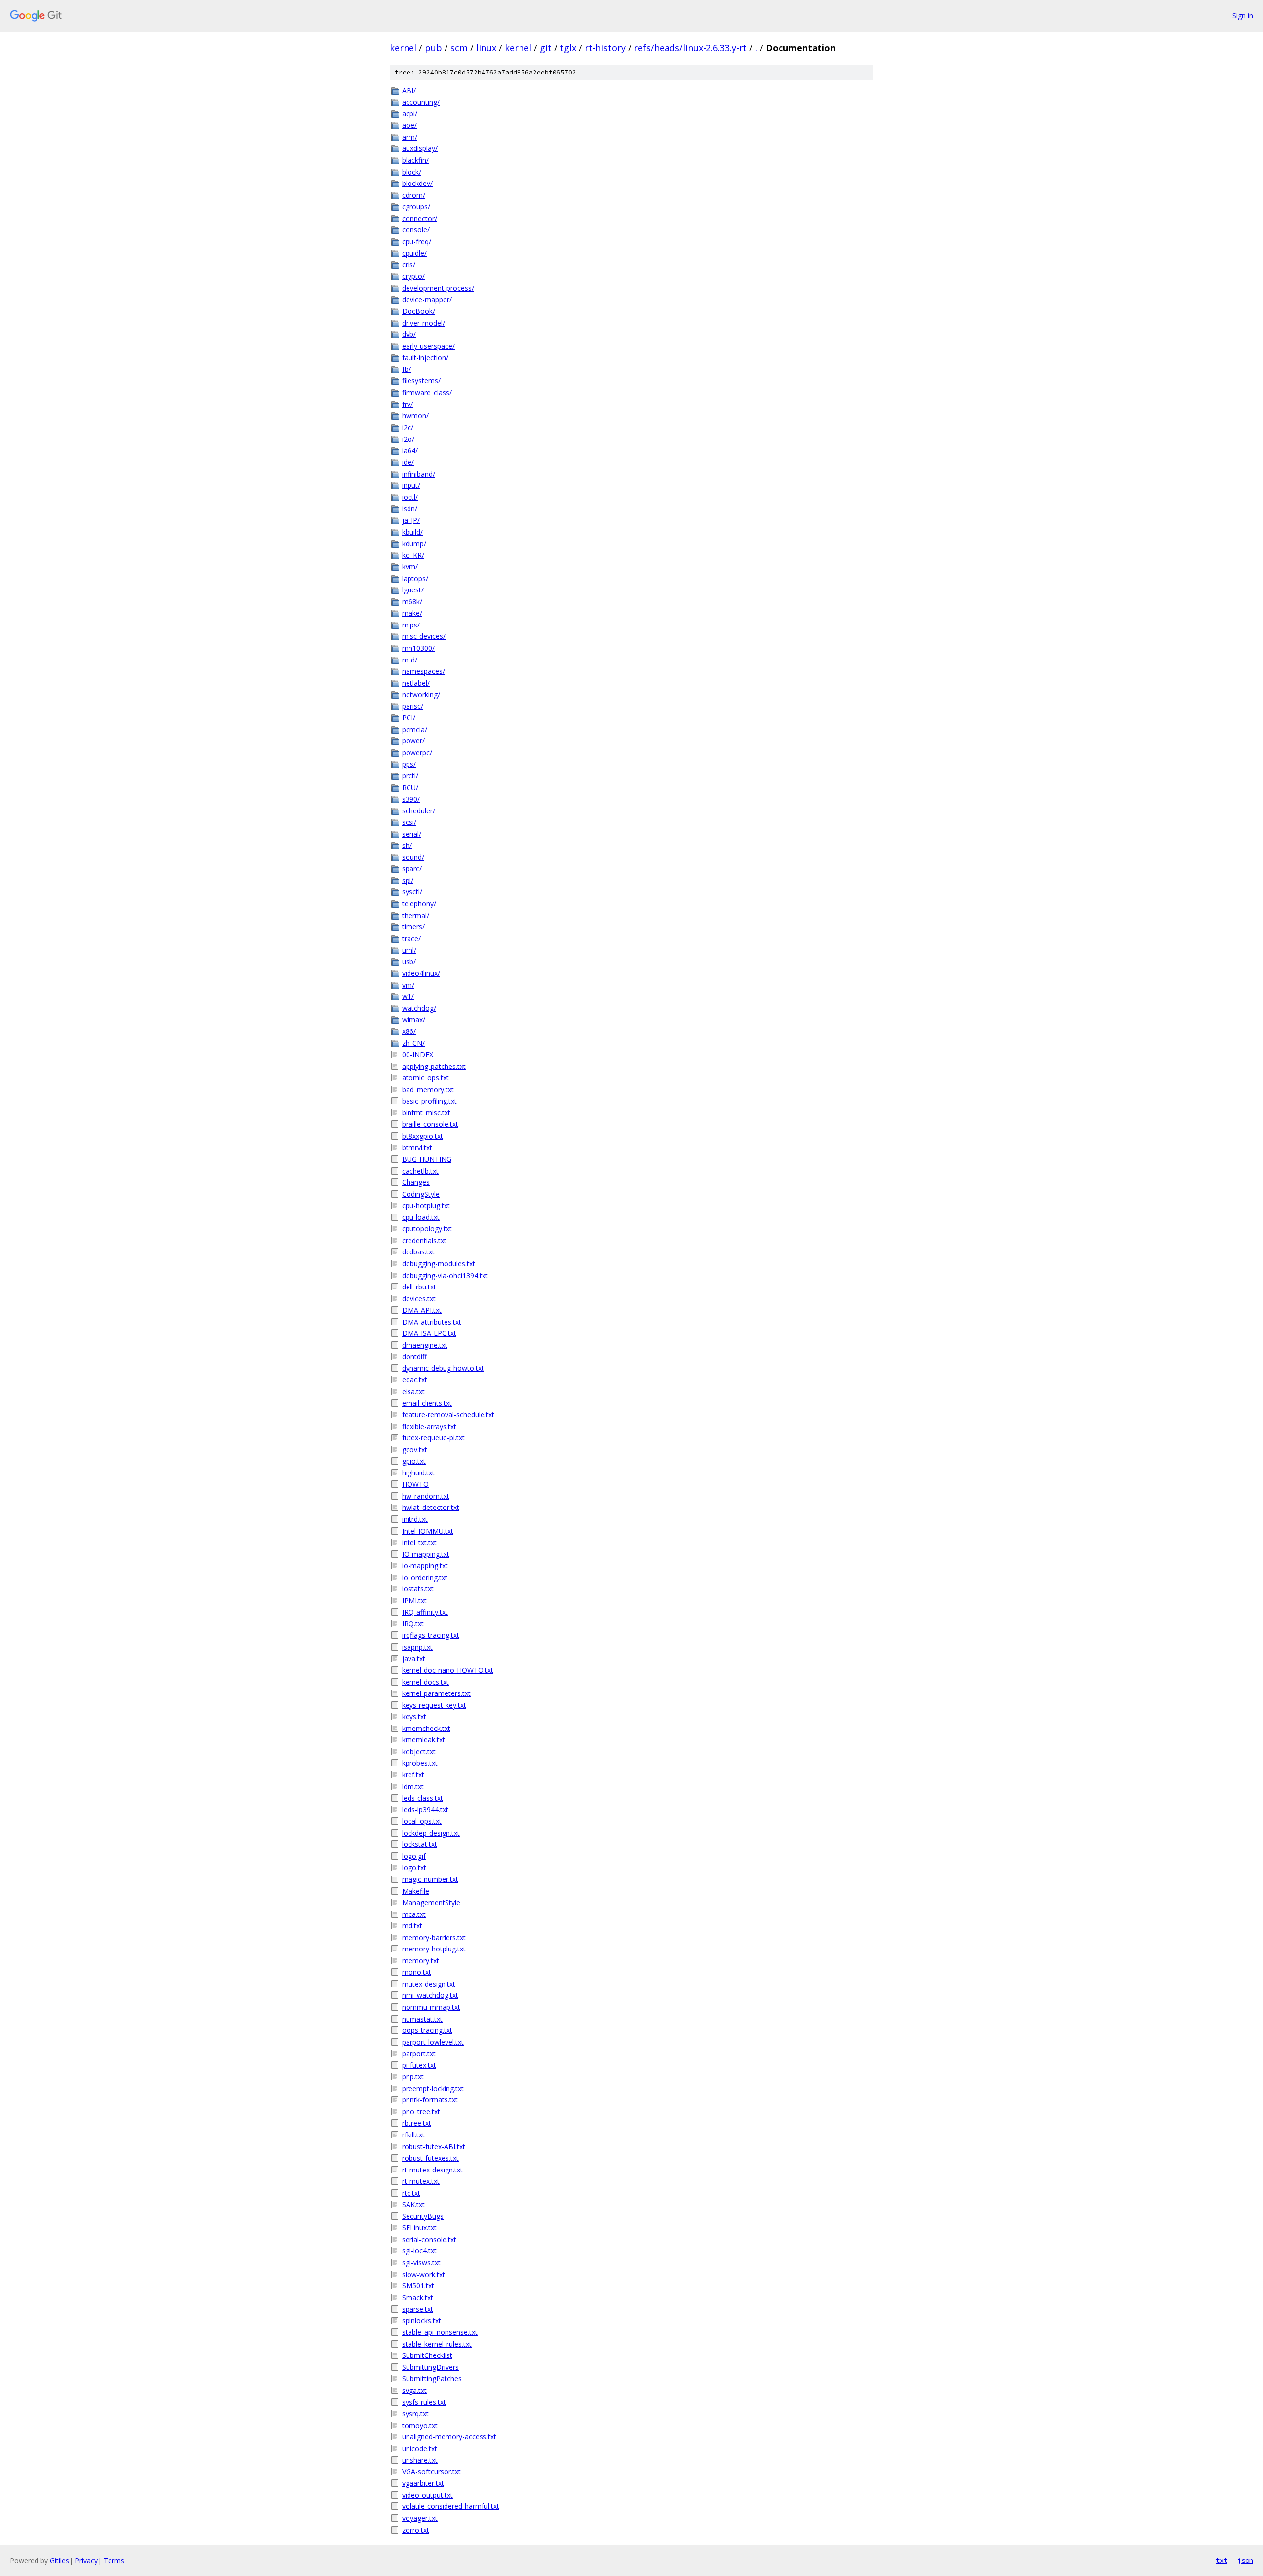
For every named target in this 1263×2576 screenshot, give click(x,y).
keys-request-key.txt (434, 1705)
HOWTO (415, 1484)
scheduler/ (419, 811)
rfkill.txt (413, 2135)
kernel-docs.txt (426, 1682)
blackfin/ (415, 160)
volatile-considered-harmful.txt (451, 2506)
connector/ (420, 218)
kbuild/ (412, 532)
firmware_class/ (427, 392)
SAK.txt (413, 2204)
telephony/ (419, 903)
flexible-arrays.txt (429, 1426)
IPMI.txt (414, 1601)
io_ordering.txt (425, 1577)
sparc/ (412, 868)
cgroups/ (416, 206)
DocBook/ (419, 311)
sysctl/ (412, 892)
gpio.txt (414, 1461)
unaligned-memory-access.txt (449, 2437)
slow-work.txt (424, 2274)
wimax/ (414, 1019)
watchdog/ (419, 1008)
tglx (568, 48)
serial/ (412, 834)
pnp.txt (413, 2077)
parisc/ (413, 706)
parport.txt (419, 2053)
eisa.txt (413, 1391)
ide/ (408, 462)
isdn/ (410, 508)
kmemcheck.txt (426, 1728)
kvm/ (410, 567)
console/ (416, 230)
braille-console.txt (430, 1124)
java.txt (414, 1659)
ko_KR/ (413, 555)
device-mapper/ (427, 300)
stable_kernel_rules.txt (437, 2344)
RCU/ (410, 788)
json (1245, 2560)
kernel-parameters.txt (436, 1693)
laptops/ (415, 578)
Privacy (86, 2560)
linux (486, 48)
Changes (416, 1182)
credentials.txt (424, 1240)
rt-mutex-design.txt (432, 2170)
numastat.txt (422, 2019)
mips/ (411, 625)
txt (1222, 2560)
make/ (412, 613)
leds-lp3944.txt (425, 1810)
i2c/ (408, 427)
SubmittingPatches (432, 2378)
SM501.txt (418, 2286)
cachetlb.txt (420, 1171)
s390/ (411, 799)
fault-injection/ (425, 357)
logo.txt (414, 1867)
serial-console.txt (429, 2239)
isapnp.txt (417, 1647)
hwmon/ (415, 416)
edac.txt (415, 1380)
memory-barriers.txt (434, 1937)
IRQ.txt (413, 1624)
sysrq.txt (415, 2413)
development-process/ (438, 288)
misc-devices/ (424, 636)
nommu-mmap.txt (431, 2007)
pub (433, 48)
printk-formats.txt (430, 2100)
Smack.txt (418, 2298)
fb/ (407, 369)
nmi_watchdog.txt (430, 1995)
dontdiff (414, 1356)
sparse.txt (418, 2309)
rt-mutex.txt (421, 2181)
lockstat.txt (420, 1844)
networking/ (421, 694)
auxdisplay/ (420, 148)
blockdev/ (417, 183)
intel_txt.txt (419, 1542)
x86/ (409, 1031)
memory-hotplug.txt (434, 1949)
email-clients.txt (427, 1403)
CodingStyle (421, 1194)
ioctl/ (410, 497)
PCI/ (409, 718)
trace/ (411, 938)
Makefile (416, 1891)
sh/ (407, 845)
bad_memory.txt (428, 1089)
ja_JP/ (411, 520)
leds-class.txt (423, 1798)
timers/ (413, 927)
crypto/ (413, 276)
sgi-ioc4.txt (419, 2251)
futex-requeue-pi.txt (433, 1438)
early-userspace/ (428, 346)
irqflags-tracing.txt (431, 1635)
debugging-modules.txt (439, 1264)
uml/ (409, 950)
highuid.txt (418, 1473)
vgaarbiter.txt (423, 2483)
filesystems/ (421, 381)
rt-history (605, 48)
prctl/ (410, 776)
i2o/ (408, 439)
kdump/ (414, 543)
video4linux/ (421, 973)
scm (459, 48)
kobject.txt (419, 1751)
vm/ (408, 985)
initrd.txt (415, 1519)
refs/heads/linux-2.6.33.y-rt (690, 48)
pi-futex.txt (419, 2065)
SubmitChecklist (427, 2355)
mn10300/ (418, 648)
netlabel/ (416, 683)
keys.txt (414, 1716)
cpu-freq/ (417, 241)
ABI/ (409, 91)
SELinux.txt (419, 2227)
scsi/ (409, 822)
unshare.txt (420, 2460)
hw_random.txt (426, 1496)
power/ (413, 741)
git (546, 48)
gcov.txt (415, 1450)
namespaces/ (424, 671)
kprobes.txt (420, 1763)
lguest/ (413, 590)
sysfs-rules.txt (424, 2402)
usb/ (409, 962)
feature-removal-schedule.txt (448, 1415)
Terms (114, 2560)
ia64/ (410, 451)
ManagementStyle (431, 1902)
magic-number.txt (430, 1879)
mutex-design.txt (429, 1984)
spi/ (408, 880)
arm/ (410, 137)
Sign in (1243, 16)
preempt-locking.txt (433, 2088)
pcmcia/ (415, 729)
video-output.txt (427, 2495)
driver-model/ (424, 323)
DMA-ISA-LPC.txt (429, 1333)
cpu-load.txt (421, 1217)
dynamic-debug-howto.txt (443, 1368)
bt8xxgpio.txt (423, 1136)
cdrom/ (414, 195)
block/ (412, 172)
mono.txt (417, 1972)
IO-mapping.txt (426, 1554)
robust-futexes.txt (430, 2158)
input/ (411, 485)
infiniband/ (419, 474)
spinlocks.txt (422, 2321)
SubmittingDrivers (430, 2367)
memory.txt (421, 1961)
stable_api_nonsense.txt (440, 2332)
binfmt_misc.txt (426, 1113)
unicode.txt (420, 2448)
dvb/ (409, 334)
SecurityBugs (423, 2216)
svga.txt (414, 2390)
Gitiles (59, 2560)
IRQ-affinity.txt (425, 1612)
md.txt (412, 1926)
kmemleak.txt (424, 1740)
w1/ (408, 996)
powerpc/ (417, 753)
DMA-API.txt (422, 1310)
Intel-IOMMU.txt (428, 1531)
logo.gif (414, 1856)
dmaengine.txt (425, 1345)
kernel (403, 48)
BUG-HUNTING (427, 1159)
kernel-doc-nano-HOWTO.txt (448, 1670)
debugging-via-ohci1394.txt (445, 1275)
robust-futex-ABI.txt (434, 2147)
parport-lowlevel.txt (433, 2042)
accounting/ (421, 102)
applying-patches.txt (434, 1066)
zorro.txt (416, 2530)
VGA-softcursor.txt (431, 2472)
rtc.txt (411, 2193)
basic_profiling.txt (429, 1101)
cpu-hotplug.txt (426, 1205)
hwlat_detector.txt (431, 1507)
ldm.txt (413, 1786)
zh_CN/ (413, 1043)
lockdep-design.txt (431, 1833)
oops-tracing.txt (427, 2030)
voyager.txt (420, 2518)
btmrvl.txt (417, 1148)
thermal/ (416, 915)
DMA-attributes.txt (432, 1322)
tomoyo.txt (420, 2425)
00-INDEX (418, 1054)
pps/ (409, 764)
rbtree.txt (417, 2123)
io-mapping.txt (425, 1565)
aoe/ (409, 125)
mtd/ (410, 660)
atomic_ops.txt (426, 1078)
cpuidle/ (414, 253)
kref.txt (413, 1775)
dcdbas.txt (418, 1252)
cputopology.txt (427, 1229)
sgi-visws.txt (421, 2263)
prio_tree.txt (421, 2112)
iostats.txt (418, 1589)
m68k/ (412, 602)
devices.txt (419, 1299)
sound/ (413, 857)
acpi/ (410, 114)
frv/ (408, 404)
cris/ (409, 265)
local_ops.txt (422, 1821)
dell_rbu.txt (419, 1287)
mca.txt (414, 1914)
